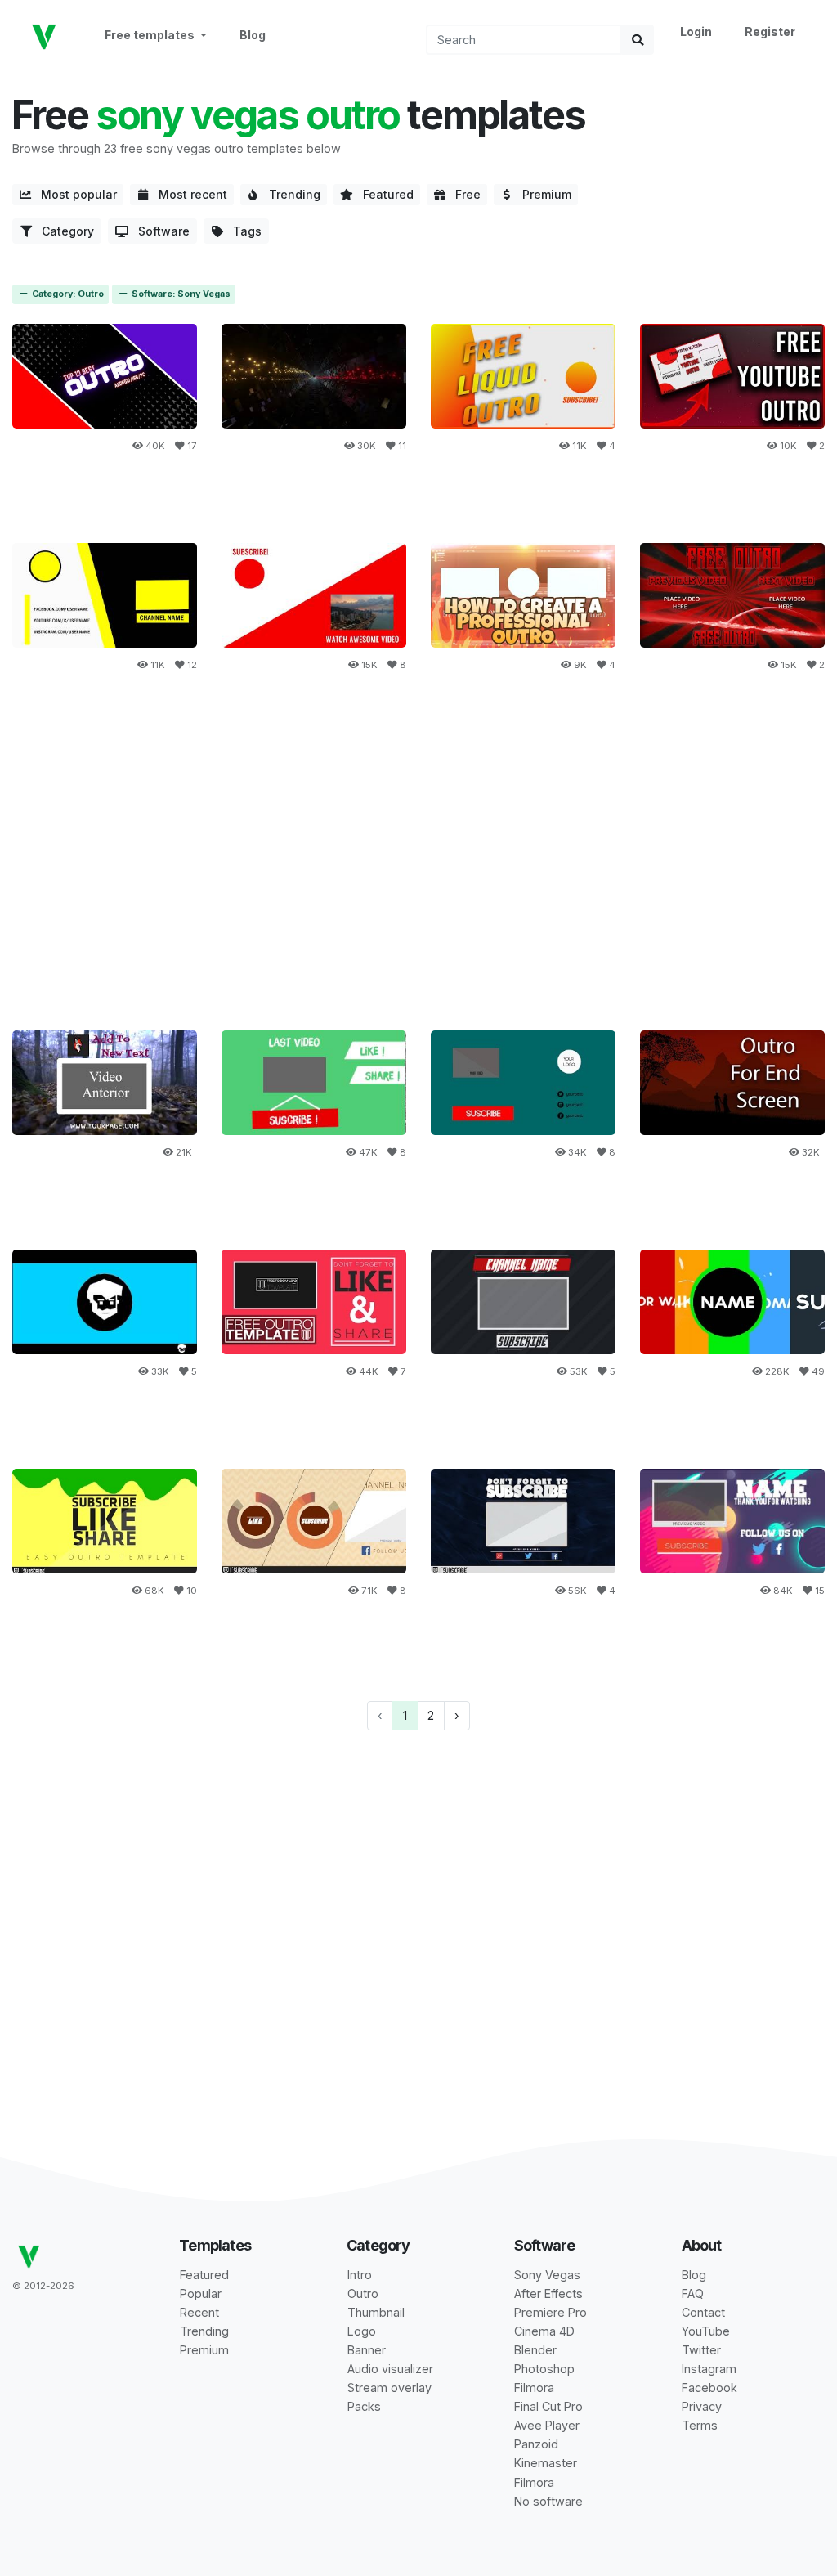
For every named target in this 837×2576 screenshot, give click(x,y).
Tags (242, 231)
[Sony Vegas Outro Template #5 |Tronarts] (314, 1521)
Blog (253, 35)
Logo (362, 2331)
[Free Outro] (732, 595)
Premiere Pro (551, 2312)
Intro (360, 2275)
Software (159, 231)
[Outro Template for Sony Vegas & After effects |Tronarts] (523, 1521)
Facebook (709, 2388)
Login (696, 31)
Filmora (534, 2388)
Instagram (709, 2369)
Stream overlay (389, 2388)
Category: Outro (67, 294)
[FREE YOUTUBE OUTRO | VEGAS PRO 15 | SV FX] (732, 376)
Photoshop (544, 2369)
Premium (542, 194)
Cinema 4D (544, 2331)
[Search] (638, 40)
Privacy (702, 2406)
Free (463, 194)
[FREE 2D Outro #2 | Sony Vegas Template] (732, 1301)
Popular (201, 2293)
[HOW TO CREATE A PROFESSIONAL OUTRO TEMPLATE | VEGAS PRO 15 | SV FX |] (523, 595)
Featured (383, 194)
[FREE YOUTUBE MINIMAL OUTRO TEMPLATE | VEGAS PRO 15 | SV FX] (314, 595)
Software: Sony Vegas (180, 294)
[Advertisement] (418, 877)
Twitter (701, 2350)
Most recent (188, 194)
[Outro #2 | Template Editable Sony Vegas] (523, 1082)
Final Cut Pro (548, 2406)
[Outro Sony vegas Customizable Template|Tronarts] (732, 1521)
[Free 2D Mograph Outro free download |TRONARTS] (105, 1521)
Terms (700, 2425)
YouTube (706, 2331)
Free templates (151, 35)
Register (770, 31)
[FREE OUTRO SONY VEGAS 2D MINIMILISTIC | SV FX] (105, 595)
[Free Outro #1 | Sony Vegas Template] (732, 1082)
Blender (535, 2350)
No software (548, 2501)
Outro (363, 2293)
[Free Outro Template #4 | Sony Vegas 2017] (105, 1082)
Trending (290, 194)
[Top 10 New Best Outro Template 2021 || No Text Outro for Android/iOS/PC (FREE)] (105, 376)
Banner (367, 2350)
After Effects (548, 2293)
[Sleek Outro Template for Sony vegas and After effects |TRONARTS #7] (523, 1301)
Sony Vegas (547, 2275)
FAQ (693, 2293)
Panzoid (536, 2444)
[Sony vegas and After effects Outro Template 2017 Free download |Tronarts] (314, 1301)
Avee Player (547, 2425)
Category (63, 231)
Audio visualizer (390, 2369)
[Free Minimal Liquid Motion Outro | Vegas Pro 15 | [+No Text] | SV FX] (523, 376)
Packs (364, 2406)
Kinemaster (546, 2463)
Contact (703, 2312)
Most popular (74, 194)
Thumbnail (376, 2312)
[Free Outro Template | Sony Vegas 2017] (314, 1082)
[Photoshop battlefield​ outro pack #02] (105, 1301)
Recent (199, 2312)
